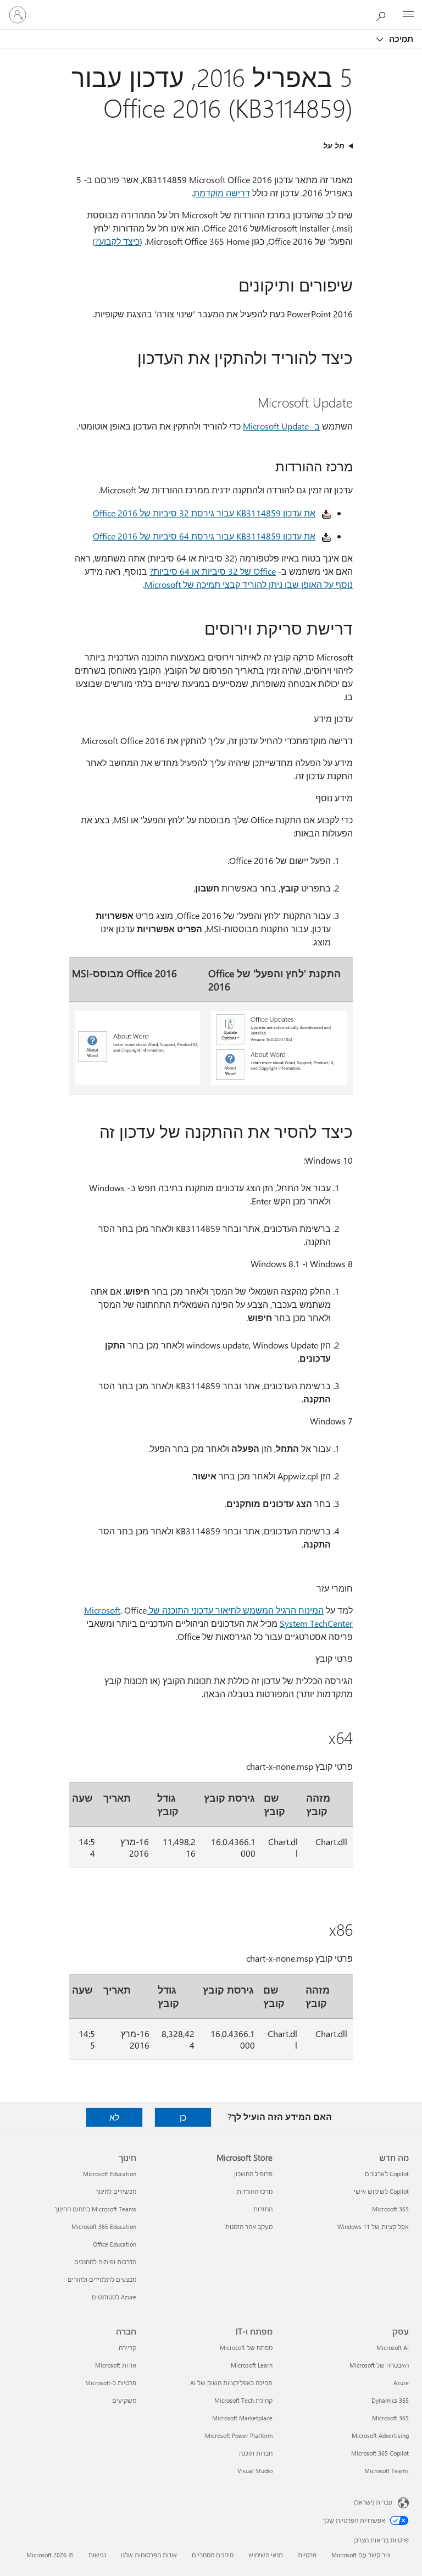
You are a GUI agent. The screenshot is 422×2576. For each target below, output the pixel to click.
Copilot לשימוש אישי (381, 2191)
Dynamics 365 (390, 2400)
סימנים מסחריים (213, 2555)
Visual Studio (255, 2471)
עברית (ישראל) (373, 2502)
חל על (334, 145)
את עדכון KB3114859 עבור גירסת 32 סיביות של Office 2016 (204, 513)
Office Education (115, 2244)
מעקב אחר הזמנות (249, 2227)
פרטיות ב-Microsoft (111, 2383)
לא (114, 2117)
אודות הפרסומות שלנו (149, 2555)
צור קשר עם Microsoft (361, 2555)
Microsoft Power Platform (239, 2435)
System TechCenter (316, 1623)
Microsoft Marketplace (242, 2418)
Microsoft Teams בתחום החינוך (95, 2209)
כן (183, 2117)
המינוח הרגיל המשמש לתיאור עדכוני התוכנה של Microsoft (204, 1610)
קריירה (127, 2347)
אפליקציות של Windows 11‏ (373, 2227)
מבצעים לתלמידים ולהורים (102, 2279)
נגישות (97, 2555)
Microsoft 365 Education (104, 2227)
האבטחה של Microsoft (379, 2365)
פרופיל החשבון (253, 2174)
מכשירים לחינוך (116, 2191)
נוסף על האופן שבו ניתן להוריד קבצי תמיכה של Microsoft (249, 584)
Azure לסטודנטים (114, 2297)
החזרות (263, 2209)
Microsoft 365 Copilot (380, 2453)
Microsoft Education (110, 2174)
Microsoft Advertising (380, 2435)
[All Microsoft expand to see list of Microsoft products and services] (408, 15)
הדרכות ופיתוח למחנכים (105, 2262)
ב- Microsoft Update (281, 426)
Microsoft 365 (390, 2209)
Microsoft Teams (387, 2471)
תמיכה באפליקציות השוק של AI (231, 2383)
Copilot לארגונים (387, 2174)
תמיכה (400, 38)
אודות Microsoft (116, 2365)
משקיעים (124, 2400)
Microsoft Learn (252, 2365)
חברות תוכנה (256, 2453)
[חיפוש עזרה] (384, 14)
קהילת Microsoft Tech (243, 2400)
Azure (401, 2383)
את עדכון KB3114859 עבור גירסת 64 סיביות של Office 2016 (204, 536)
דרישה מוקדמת (222, 193)
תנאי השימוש (266, 2555)
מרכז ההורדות (255, 2191)
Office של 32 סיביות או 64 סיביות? (213, 571)
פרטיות (307, 2555)
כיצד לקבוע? (117, 241)
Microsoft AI (393, 2347)
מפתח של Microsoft (246, 2347)
